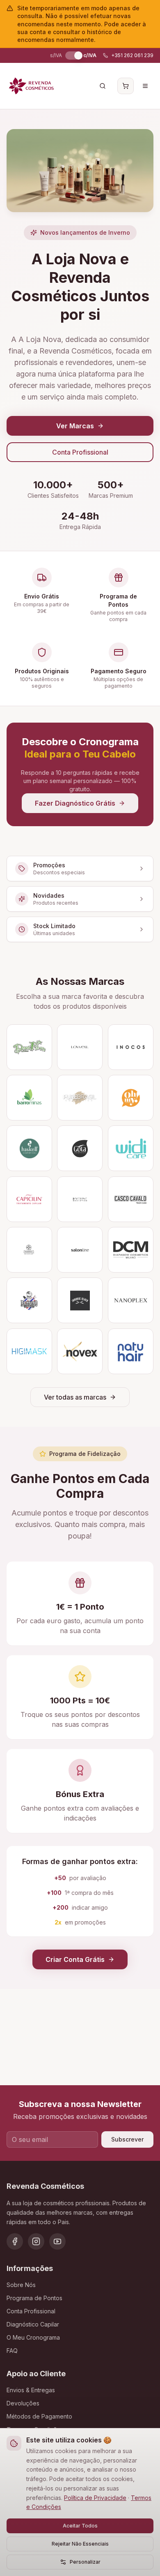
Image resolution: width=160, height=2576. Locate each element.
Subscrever (127, 2139)
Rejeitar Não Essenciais (80, 2544)
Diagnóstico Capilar (33, 2324)
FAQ (12, 2351)
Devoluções (23, 2403)
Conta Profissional (80, 452)
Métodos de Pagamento (39, 2416)
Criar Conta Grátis (75, 1959)
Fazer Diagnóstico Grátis (75, 803)
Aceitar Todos (80, 2526)
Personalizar (85, 2562)
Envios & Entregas (31, 2390)
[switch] (73, 55)
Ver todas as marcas (75, 1397)
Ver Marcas (75, 426)
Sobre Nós (21, 2285)
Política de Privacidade (95, 2498)
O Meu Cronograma (33, 2337)
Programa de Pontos (34, 2298)
